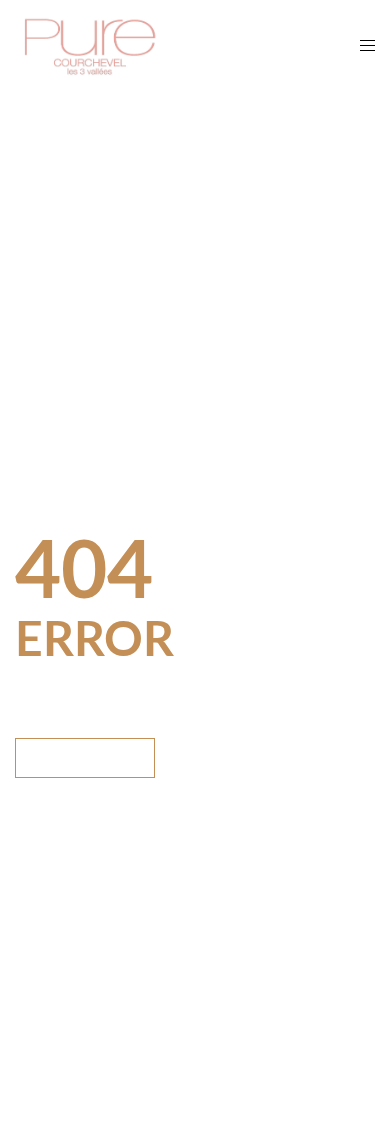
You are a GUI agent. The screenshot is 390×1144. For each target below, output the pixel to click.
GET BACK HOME (85, 758)
